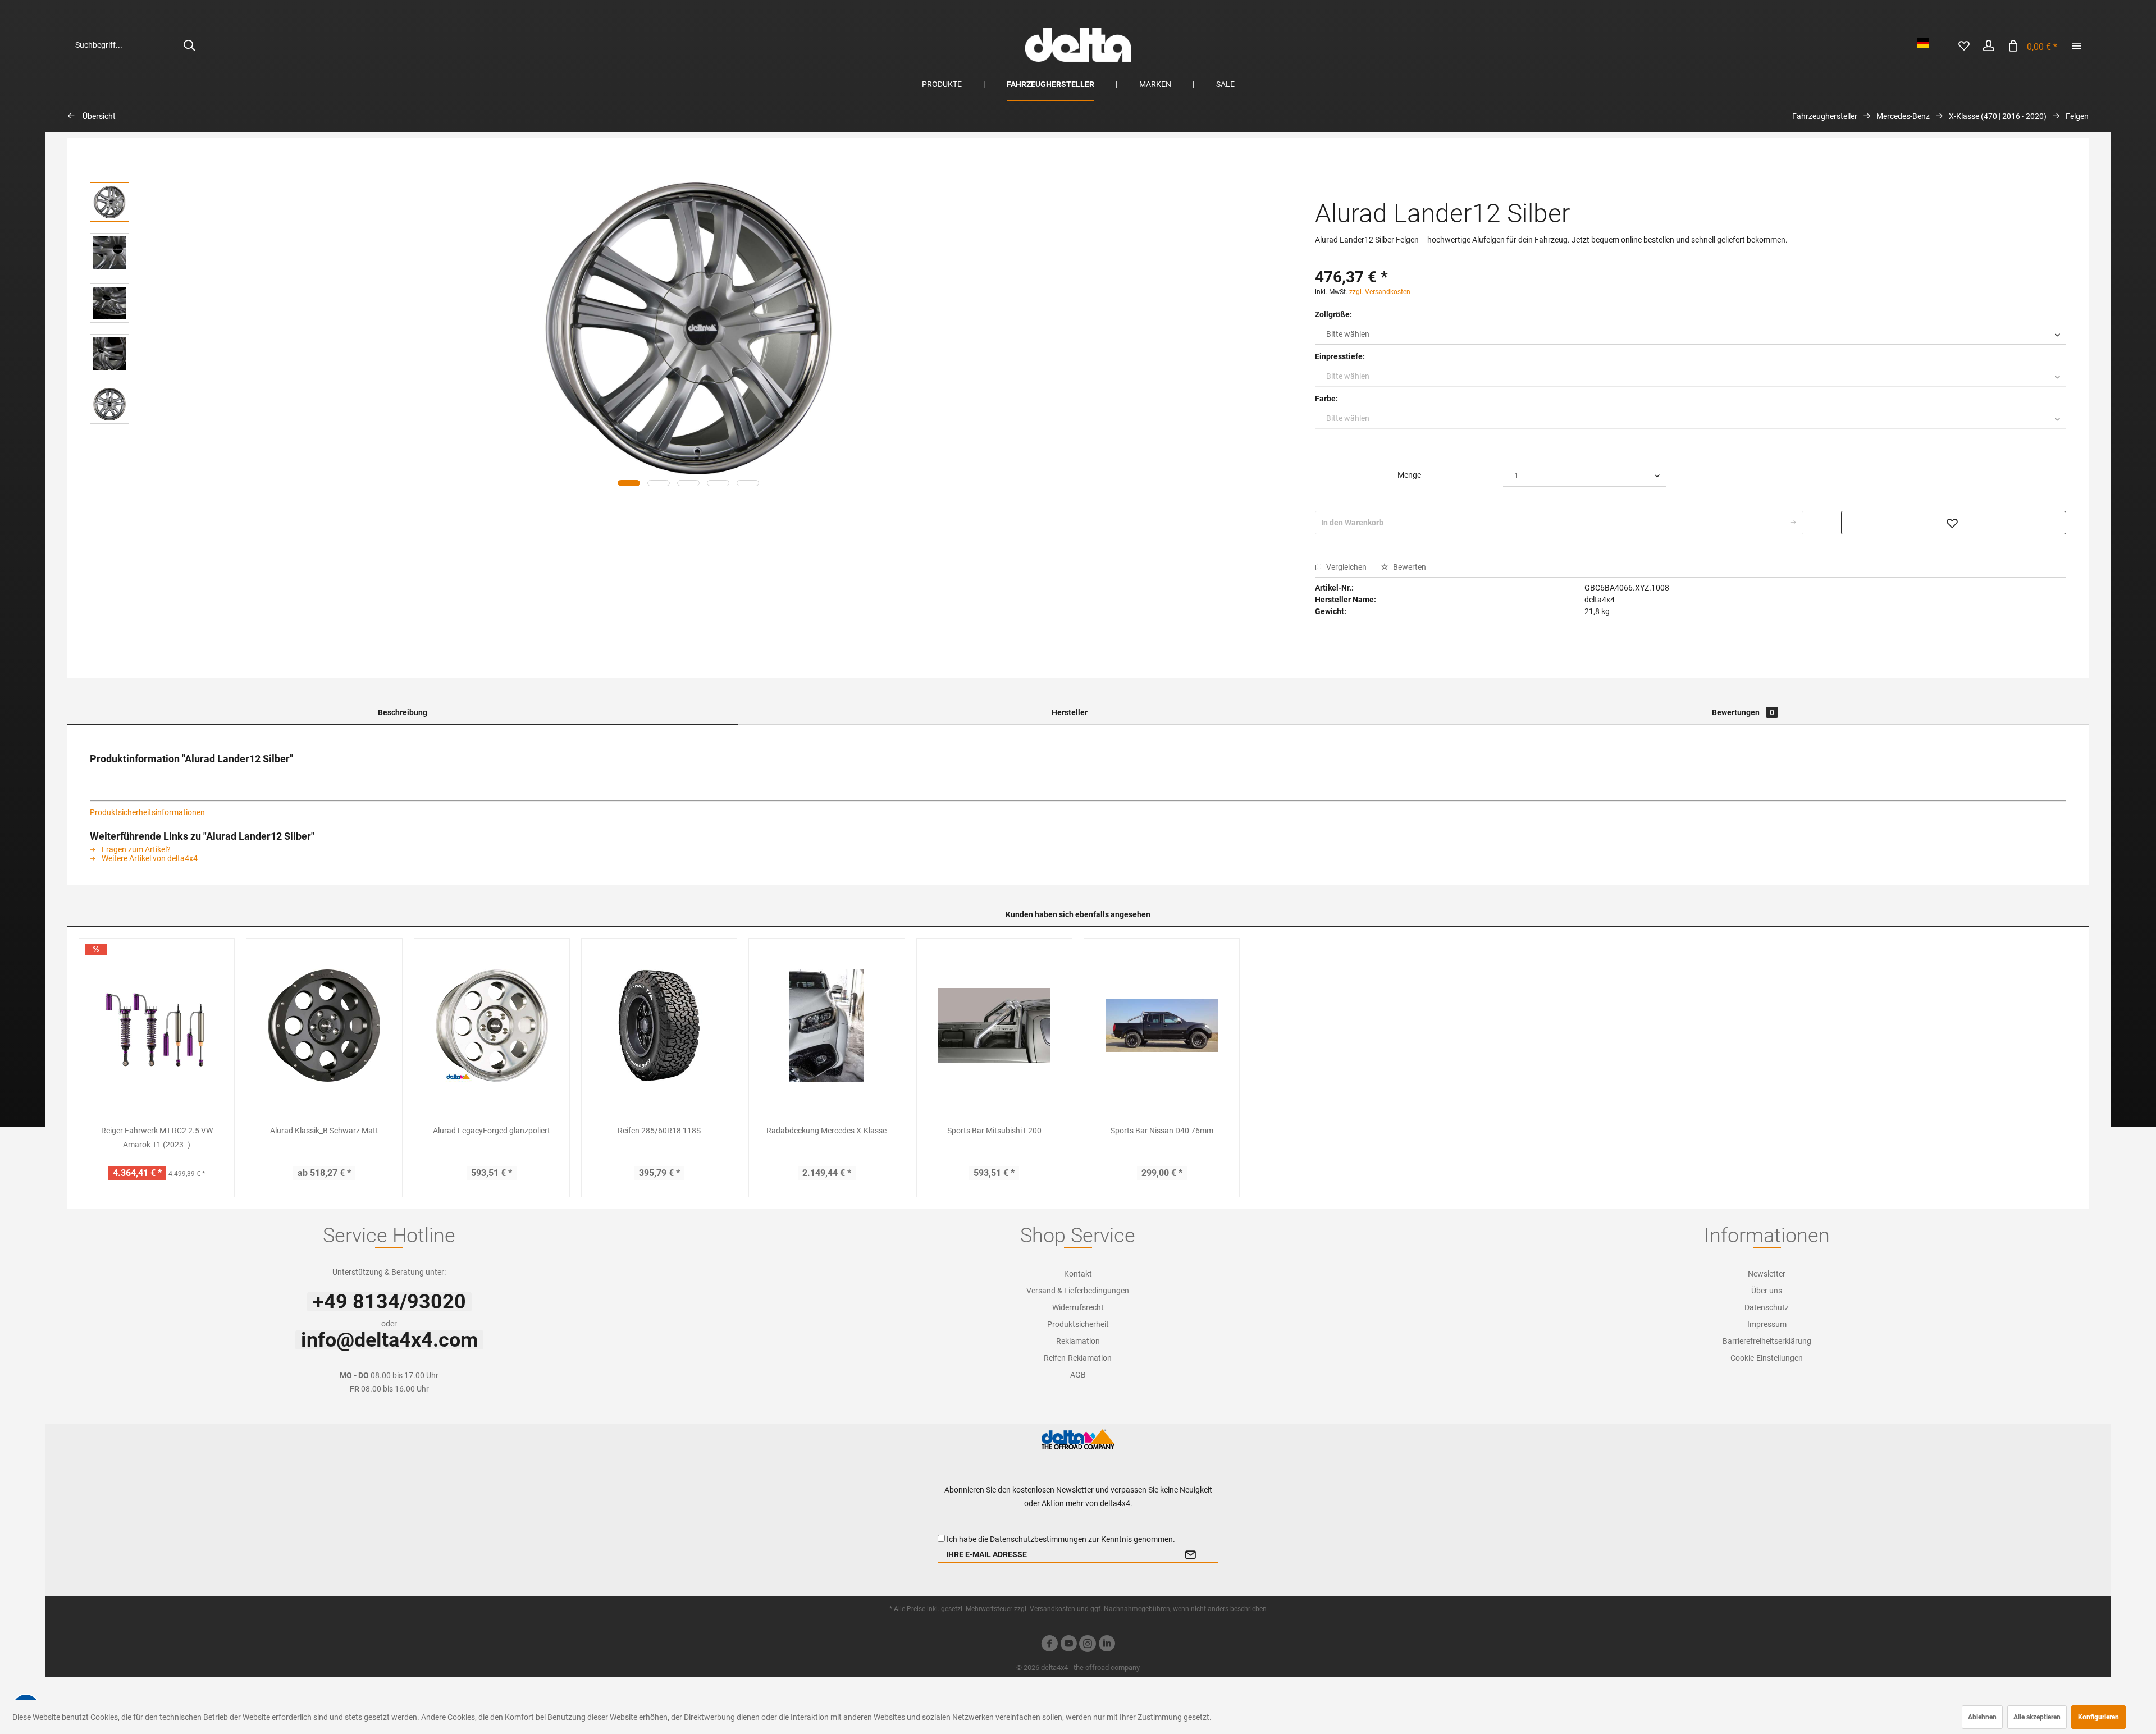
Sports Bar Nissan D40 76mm (1162, 1131)
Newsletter (1767, 1274)
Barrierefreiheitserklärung (1767, 1341)
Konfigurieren (2098, 1717)
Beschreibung (403, 712)
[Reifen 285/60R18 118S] (659, 1026)
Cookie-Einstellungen (1767, 1358)
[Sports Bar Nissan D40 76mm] (1162, 1026)
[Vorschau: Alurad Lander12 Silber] (109, 202)
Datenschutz (1767, 1307)
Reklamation (1078, 1341)
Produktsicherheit (1078, 1324)
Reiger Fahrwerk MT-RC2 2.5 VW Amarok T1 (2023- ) (157, 1138)
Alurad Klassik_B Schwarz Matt (324, 1131)
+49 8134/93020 (389, 1302)
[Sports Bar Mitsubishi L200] (994, 1026)
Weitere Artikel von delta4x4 (149, 858)
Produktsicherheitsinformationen (147, 812)
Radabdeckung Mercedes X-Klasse (826, 1131)
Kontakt (1078, 1274)
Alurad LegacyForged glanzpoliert (492, 1131)
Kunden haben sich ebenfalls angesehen (1078, 914)
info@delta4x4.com (389, 1340)
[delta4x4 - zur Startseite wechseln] (1078, 45)
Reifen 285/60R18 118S (659, 1131)
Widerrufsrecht (1078, 1307)
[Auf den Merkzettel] (1954, 523)
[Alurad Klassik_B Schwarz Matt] (324, 1026)
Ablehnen (1982, 1717)
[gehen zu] (2076, 45)
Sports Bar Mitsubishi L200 (994, 1131)
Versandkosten (1052, 1609)
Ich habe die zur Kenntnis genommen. (1061, 1539)
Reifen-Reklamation (1078, 1358)
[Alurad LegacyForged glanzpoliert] (492, 1026)
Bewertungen (1743, 712)
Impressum (1767, 1324)
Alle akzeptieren (2037, 1717)
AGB (1078, 1375)
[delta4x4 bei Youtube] (1068, 1645)
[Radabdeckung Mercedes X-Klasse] (826, 1026)
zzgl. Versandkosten (1380, 292)
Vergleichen (1346, 567)
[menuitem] (135, 45)
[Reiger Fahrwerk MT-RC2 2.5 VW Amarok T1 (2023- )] (157, 1026)
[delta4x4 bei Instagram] (1088, 1645)
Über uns (1767, 1291)
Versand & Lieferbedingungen (1078, 1291)
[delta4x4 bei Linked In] (1107, 1645)
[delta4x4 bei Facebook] (1049, 1645)
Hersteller (1070, 712)
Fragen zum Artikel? (135, 849)
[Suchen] (189, 45)
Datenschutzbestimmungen (1038, 1539)
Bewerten (1409, 567)
